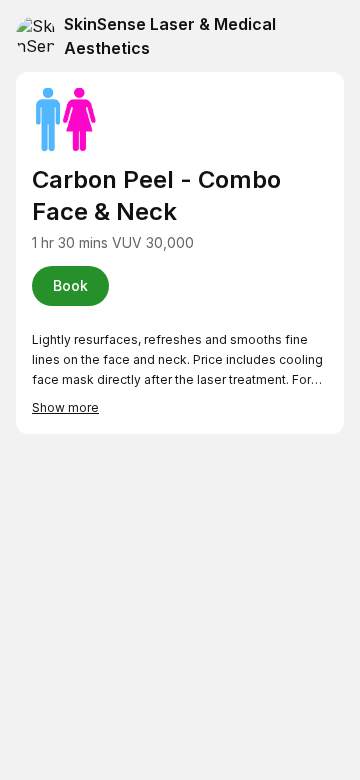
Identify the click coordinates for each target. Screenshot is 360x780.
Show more (65, 407)
